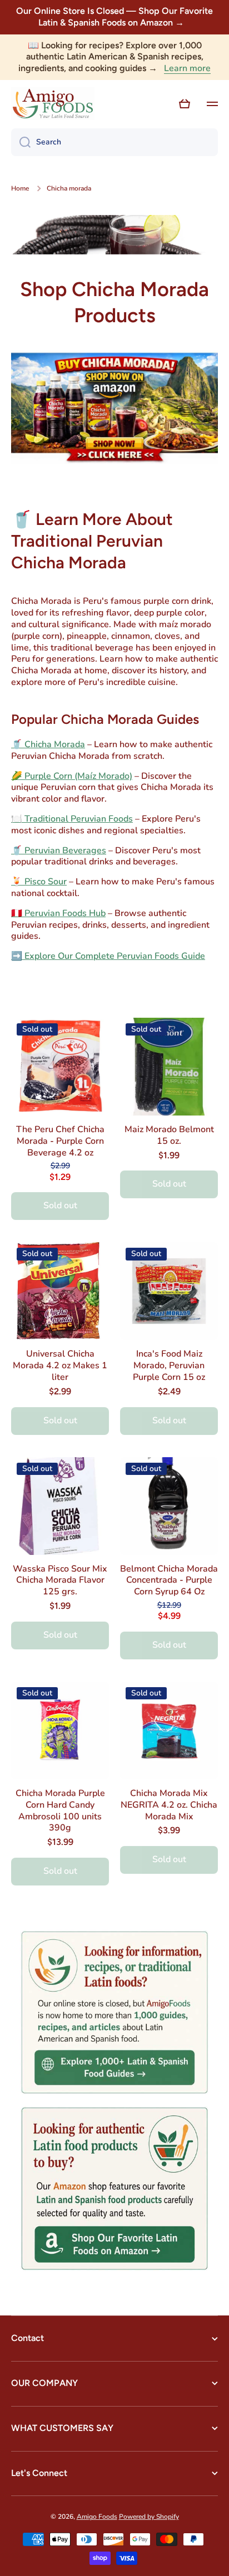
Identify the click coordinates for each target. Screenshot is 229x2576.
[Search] (21, 142)
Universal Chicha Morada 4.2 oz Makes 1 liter (60, 1365)
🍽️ (72, 819)
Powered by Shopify (149, 2517)
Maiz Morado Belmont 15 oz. (169, 1136)
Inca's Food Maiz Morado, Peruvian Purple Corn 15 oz (169, 1365)
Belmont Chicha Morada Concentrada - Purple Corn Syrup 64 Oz (169, 1580)
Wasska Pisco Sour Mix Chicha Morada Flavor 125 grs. (60, 1580)
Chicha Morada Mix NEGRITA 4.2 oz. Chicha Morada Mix (169, 1805)
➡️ (108, 956)
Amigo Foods (97, 2517)
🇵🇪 (58, 913)
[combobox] (114, 142)
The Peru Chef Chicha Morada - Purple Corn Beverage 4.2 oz (60, 1141)
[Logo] (53, 104)
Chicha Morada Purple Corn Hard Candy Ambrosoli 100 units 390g (60, 1811)
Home (20, 189)
